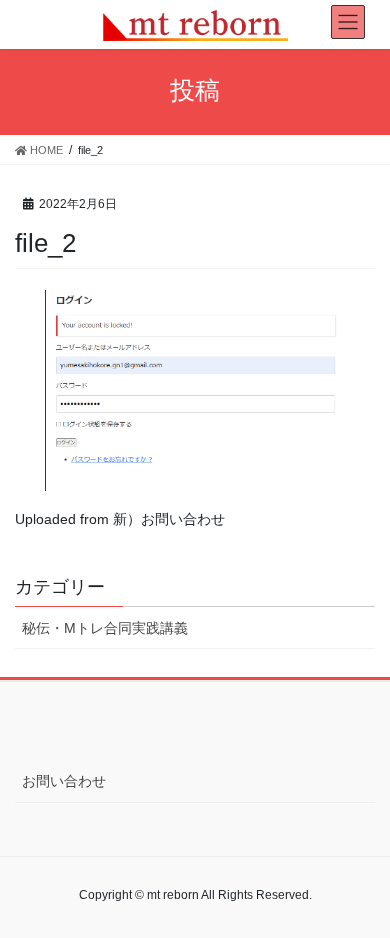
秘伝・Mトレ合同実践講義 (105, 628)
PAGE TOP (360, 892)
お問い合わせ (64, 781)
